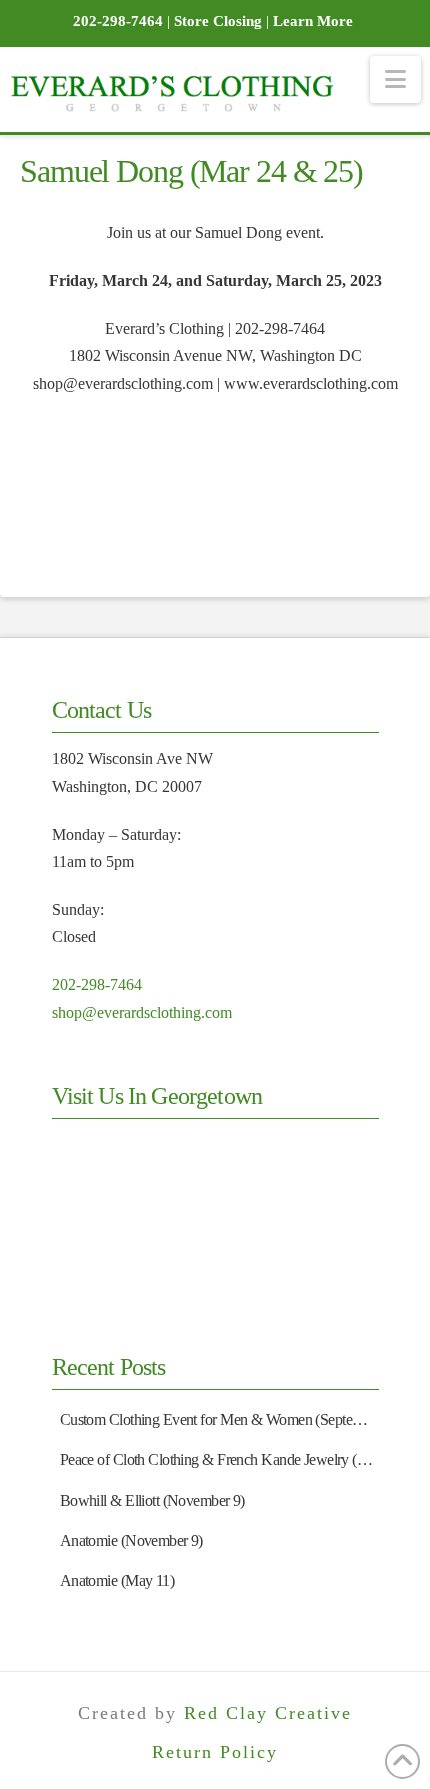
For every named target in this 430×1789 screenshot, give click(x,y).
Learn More (313, 21)
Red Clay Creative (268, 1713)
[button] (395, 79)
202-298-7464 (97, 984)
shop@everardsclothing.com (142, 1012)
